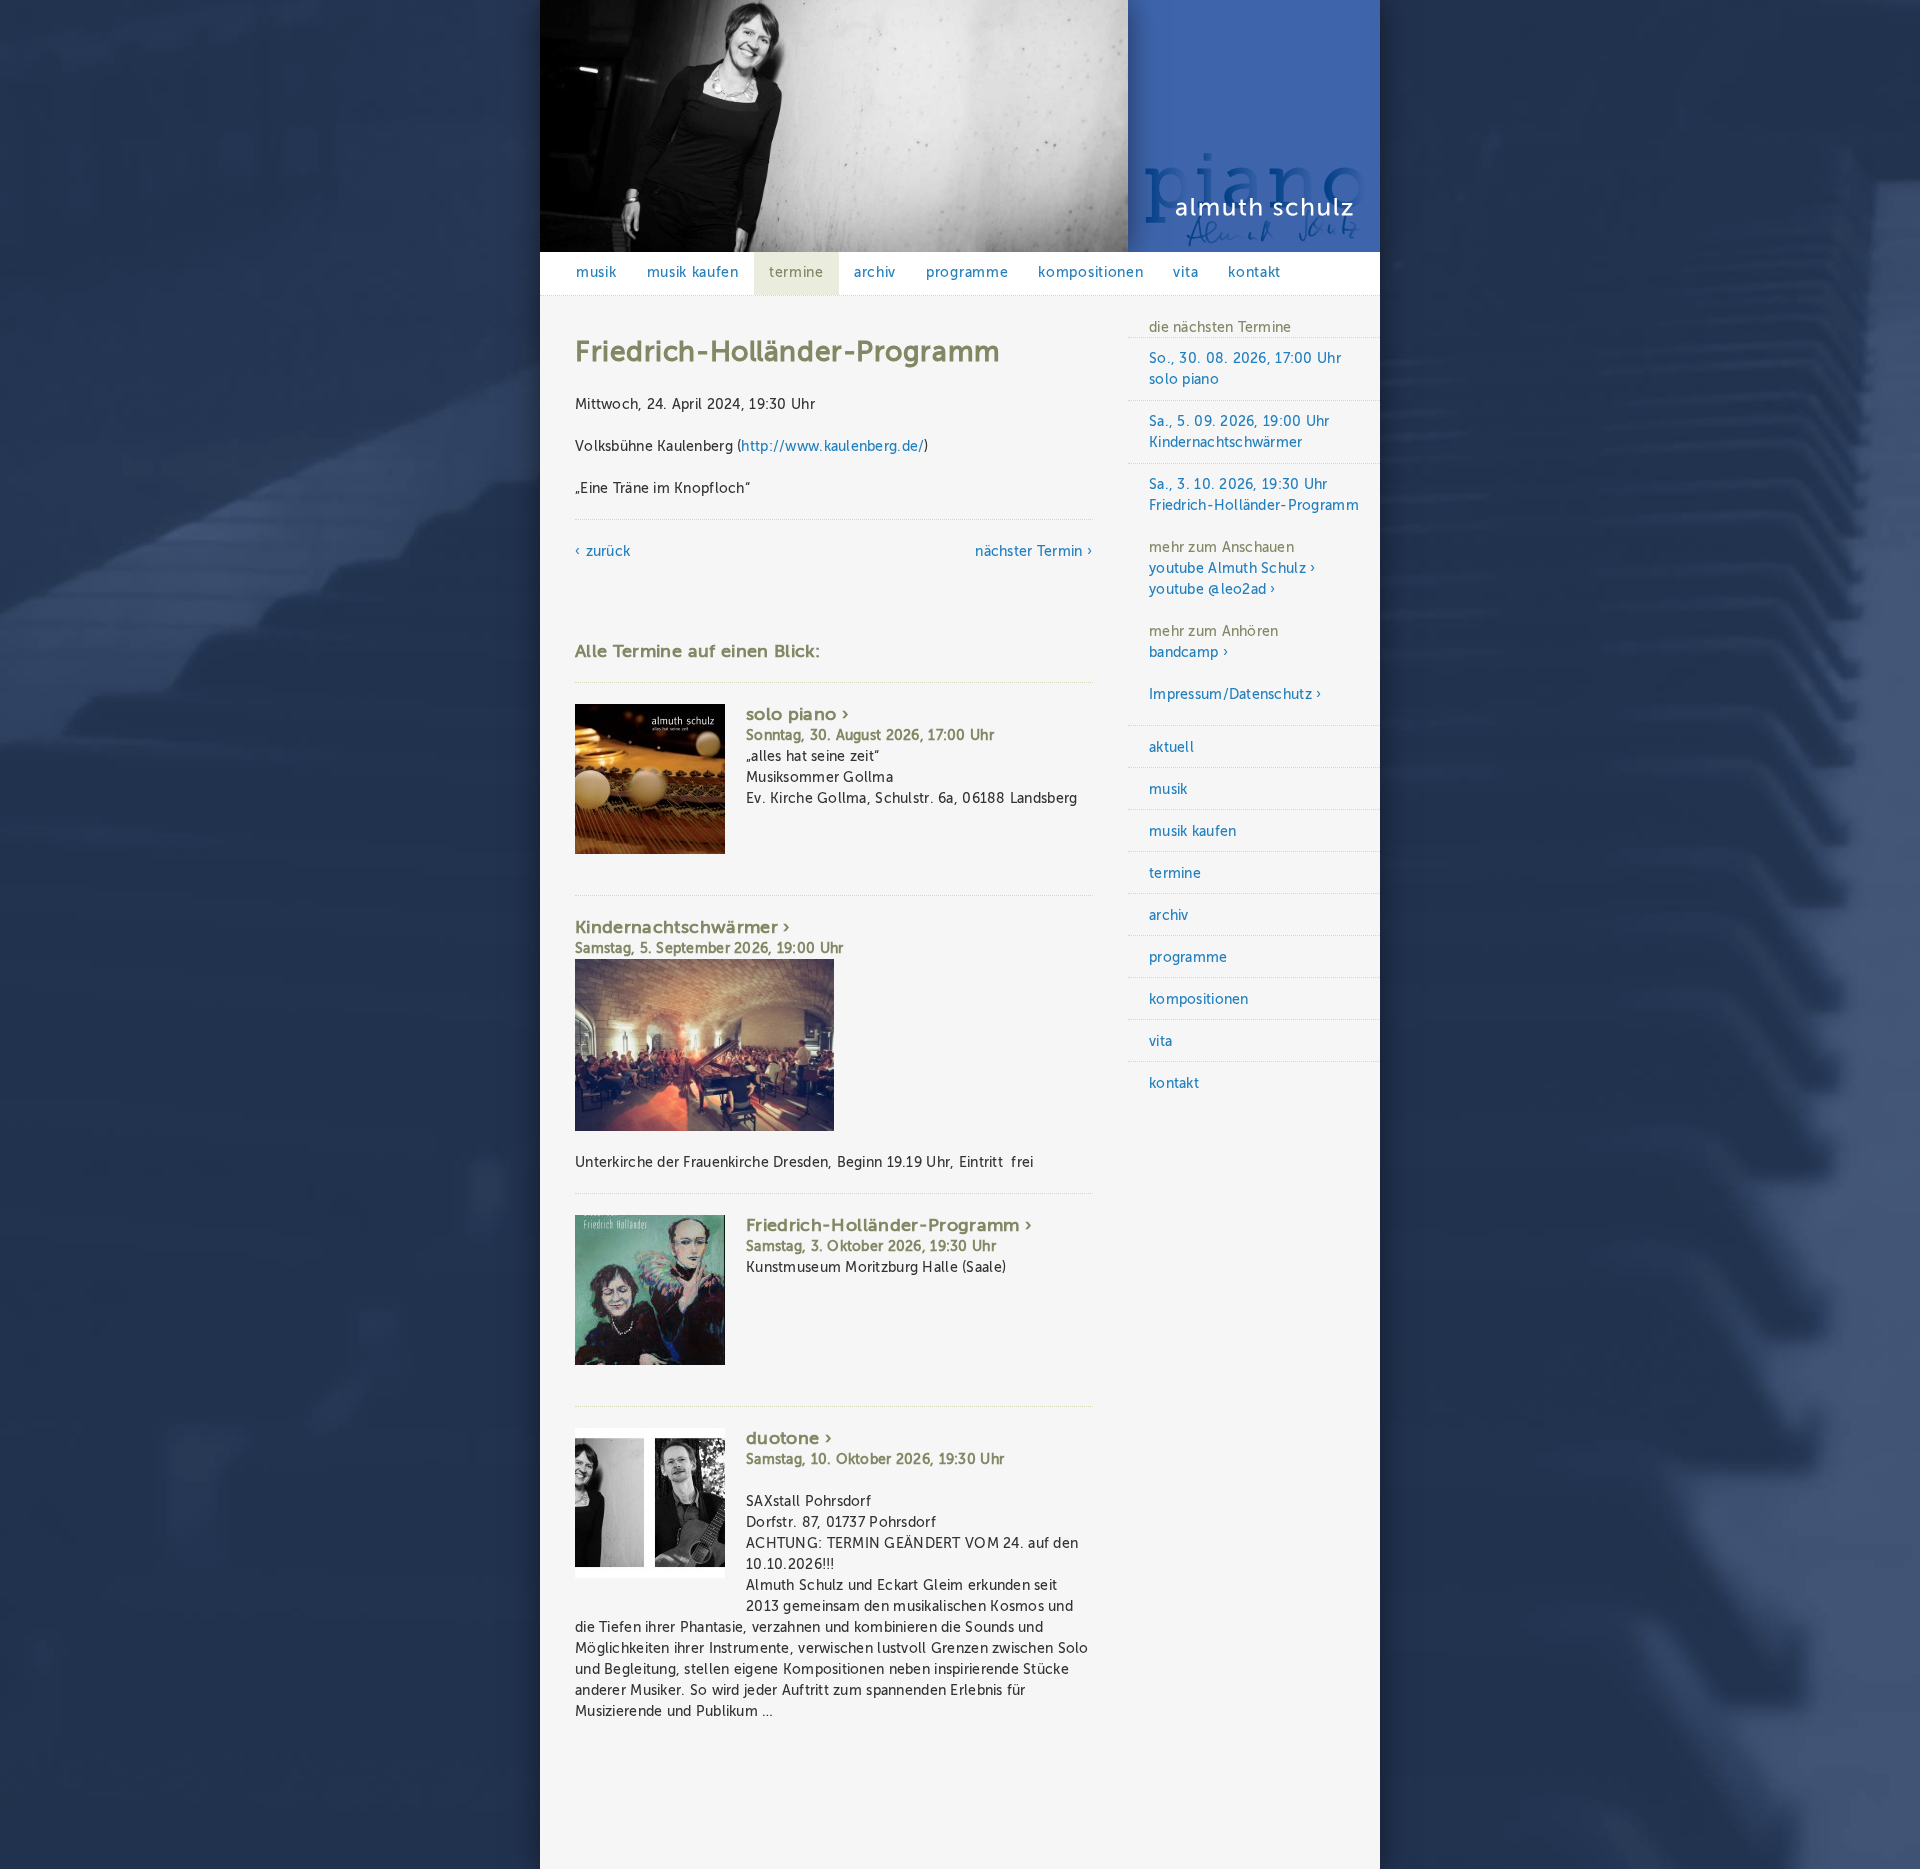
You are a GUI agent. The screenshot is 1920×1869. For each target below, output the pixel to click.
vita (1185, 272)
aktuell (1171, 747)
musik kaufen (693, 272)
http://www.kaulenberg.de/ (832, 446)
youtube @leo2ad (1207, 589)
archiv (875, 272)
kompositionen (1090, 272)
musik (596, 272)
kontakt (1254, 272)
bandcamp (1183, 652)
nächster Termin (1028, 551)
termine (796, 272)
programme (967, 272)
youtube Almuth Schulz (1227, 568)
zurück (608, 551)
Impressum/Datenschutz (1230, 694)
